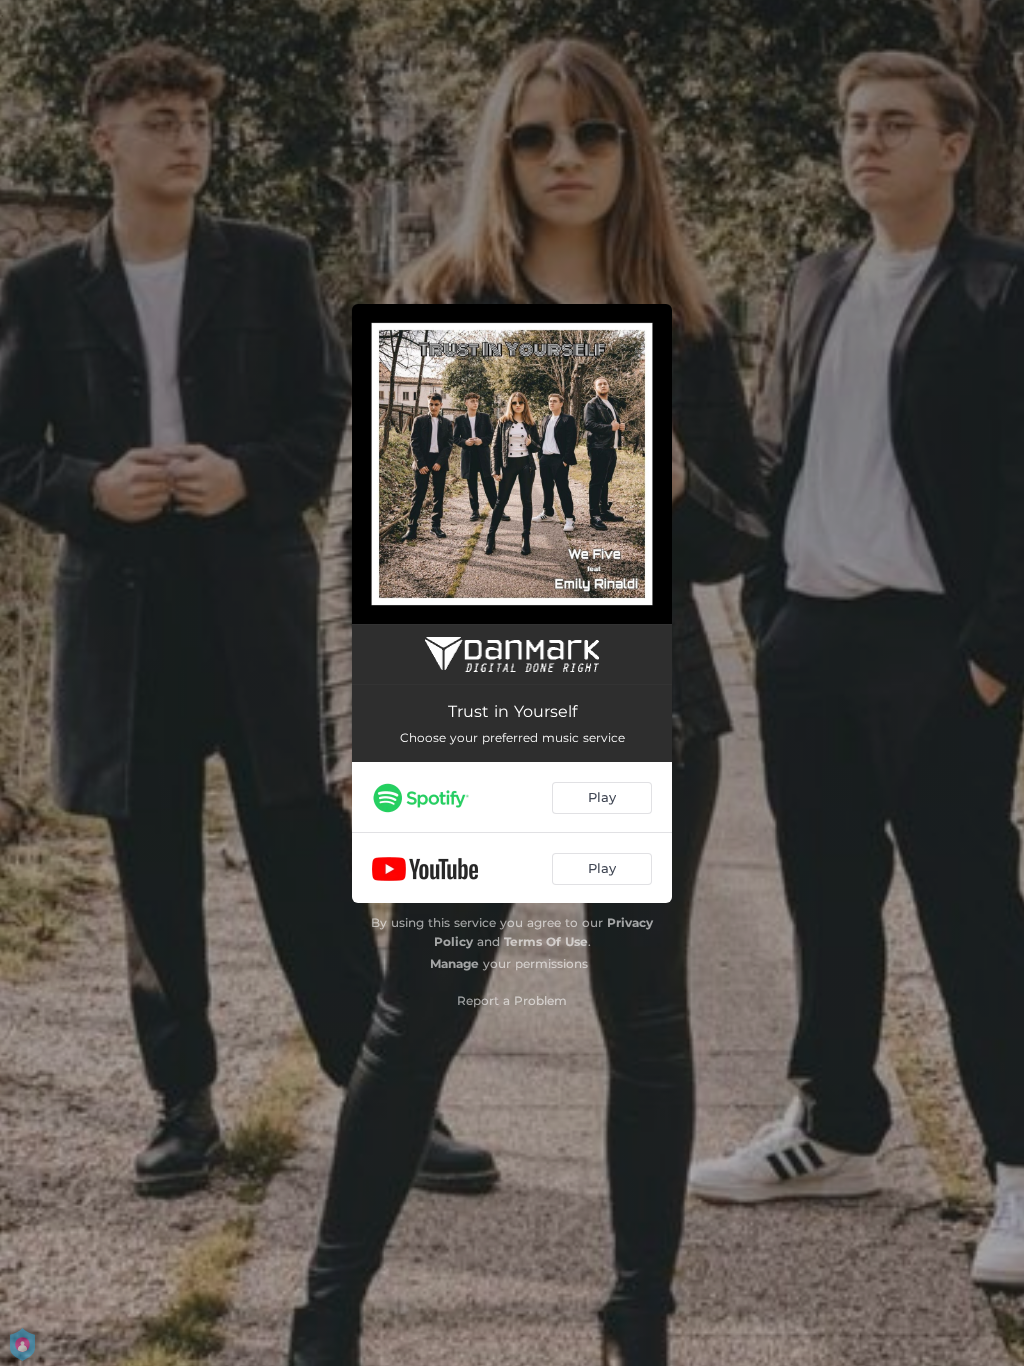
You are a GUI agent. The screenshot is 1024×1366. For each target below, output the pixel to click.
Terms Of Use (546, 941)
